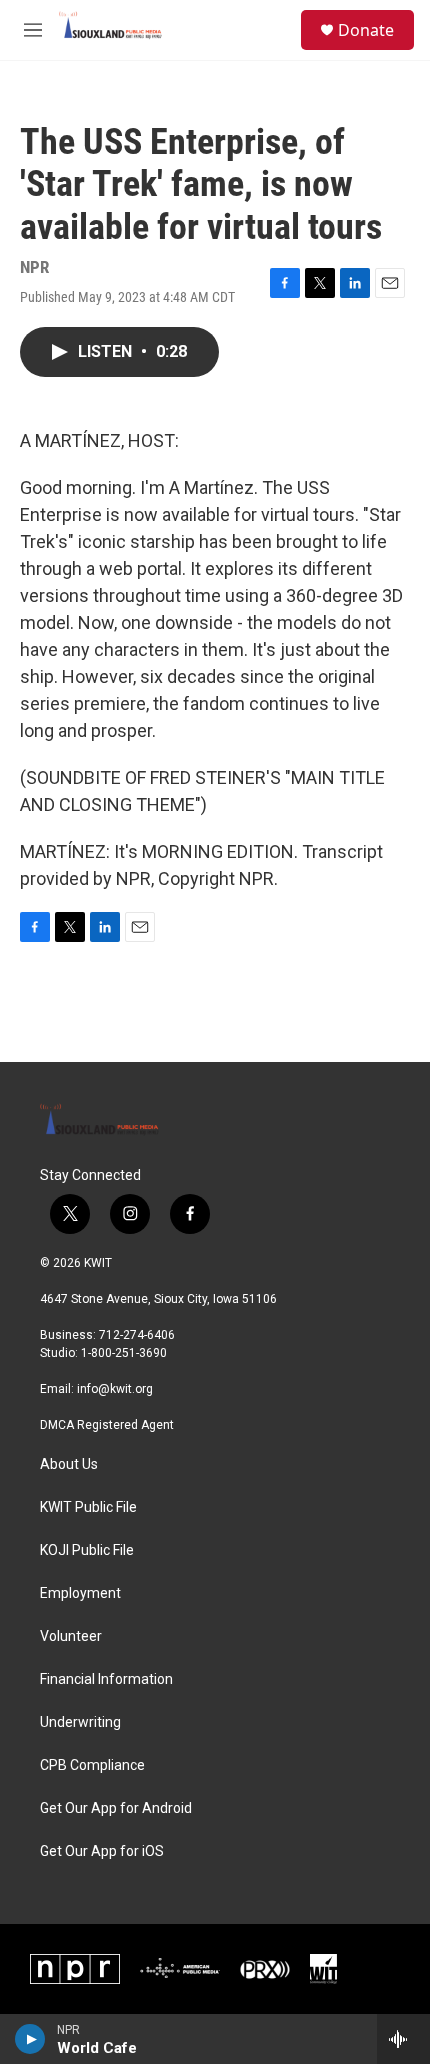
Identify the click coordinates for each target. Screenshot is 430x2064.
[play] (30, 2039)
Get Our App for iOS (102, 1851)
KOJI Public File (87, 1550)
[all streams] (403, 2039)
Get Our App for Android (116, 1808)
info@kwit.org (115, 1389)
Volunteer (71, 1636)
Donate (366, 30)
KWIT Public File (88, 1507)
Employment (80, 1593)
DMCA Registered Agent (107, 1425)
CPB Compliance (92, 1765)
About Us (69, 1464)
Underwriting (80, 1722)
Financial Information (106, 1679)
